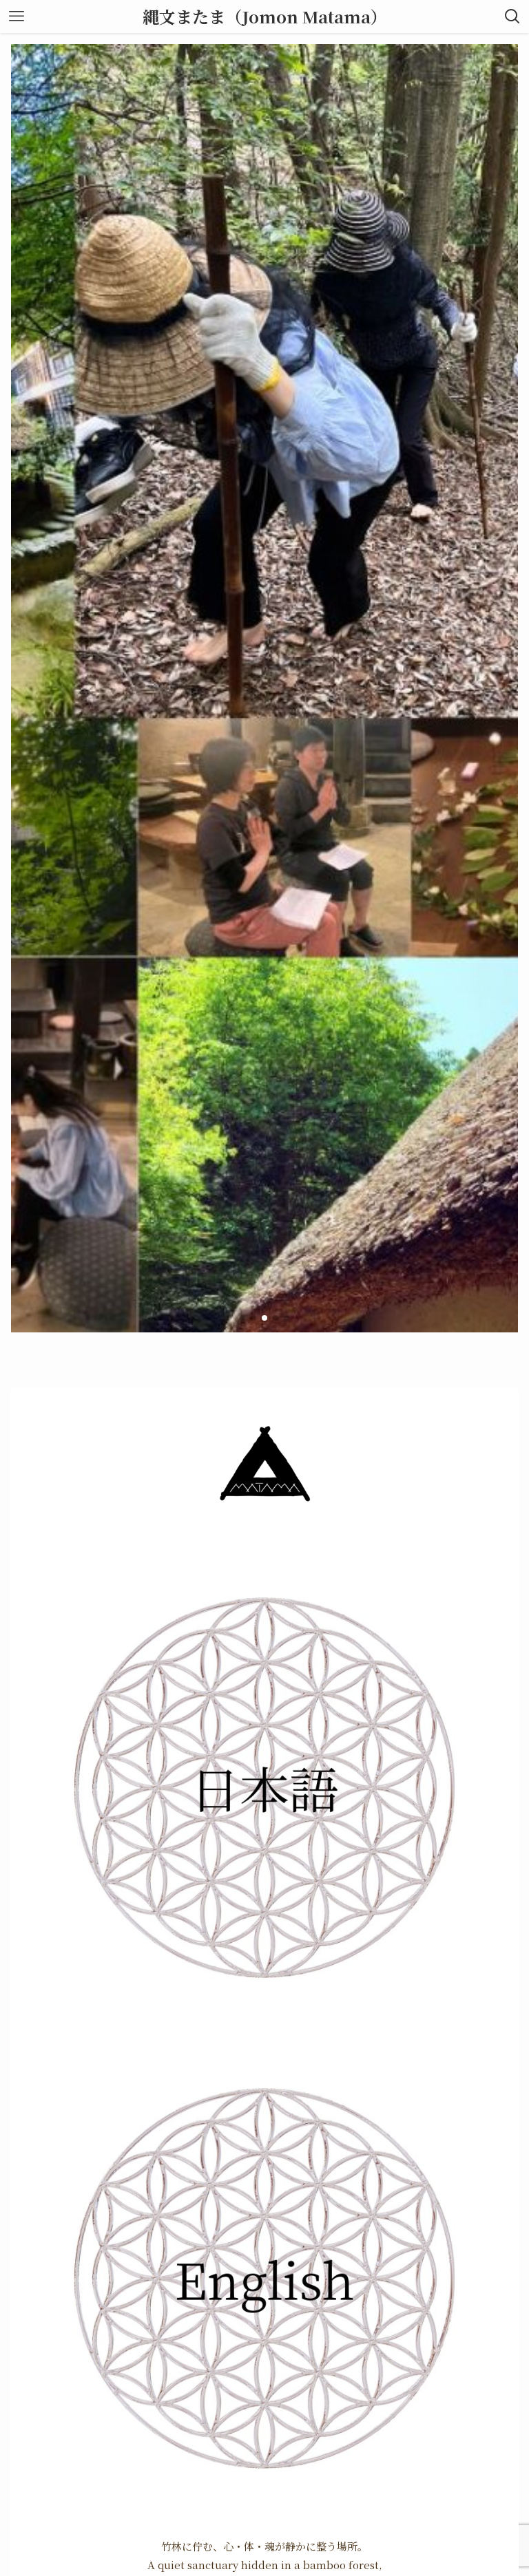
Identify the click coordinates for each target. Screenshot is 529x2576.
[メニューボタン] (17, 17)
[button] (242, 1318)
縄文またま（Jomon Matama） (265, 17)
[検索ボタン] (512, 17)
